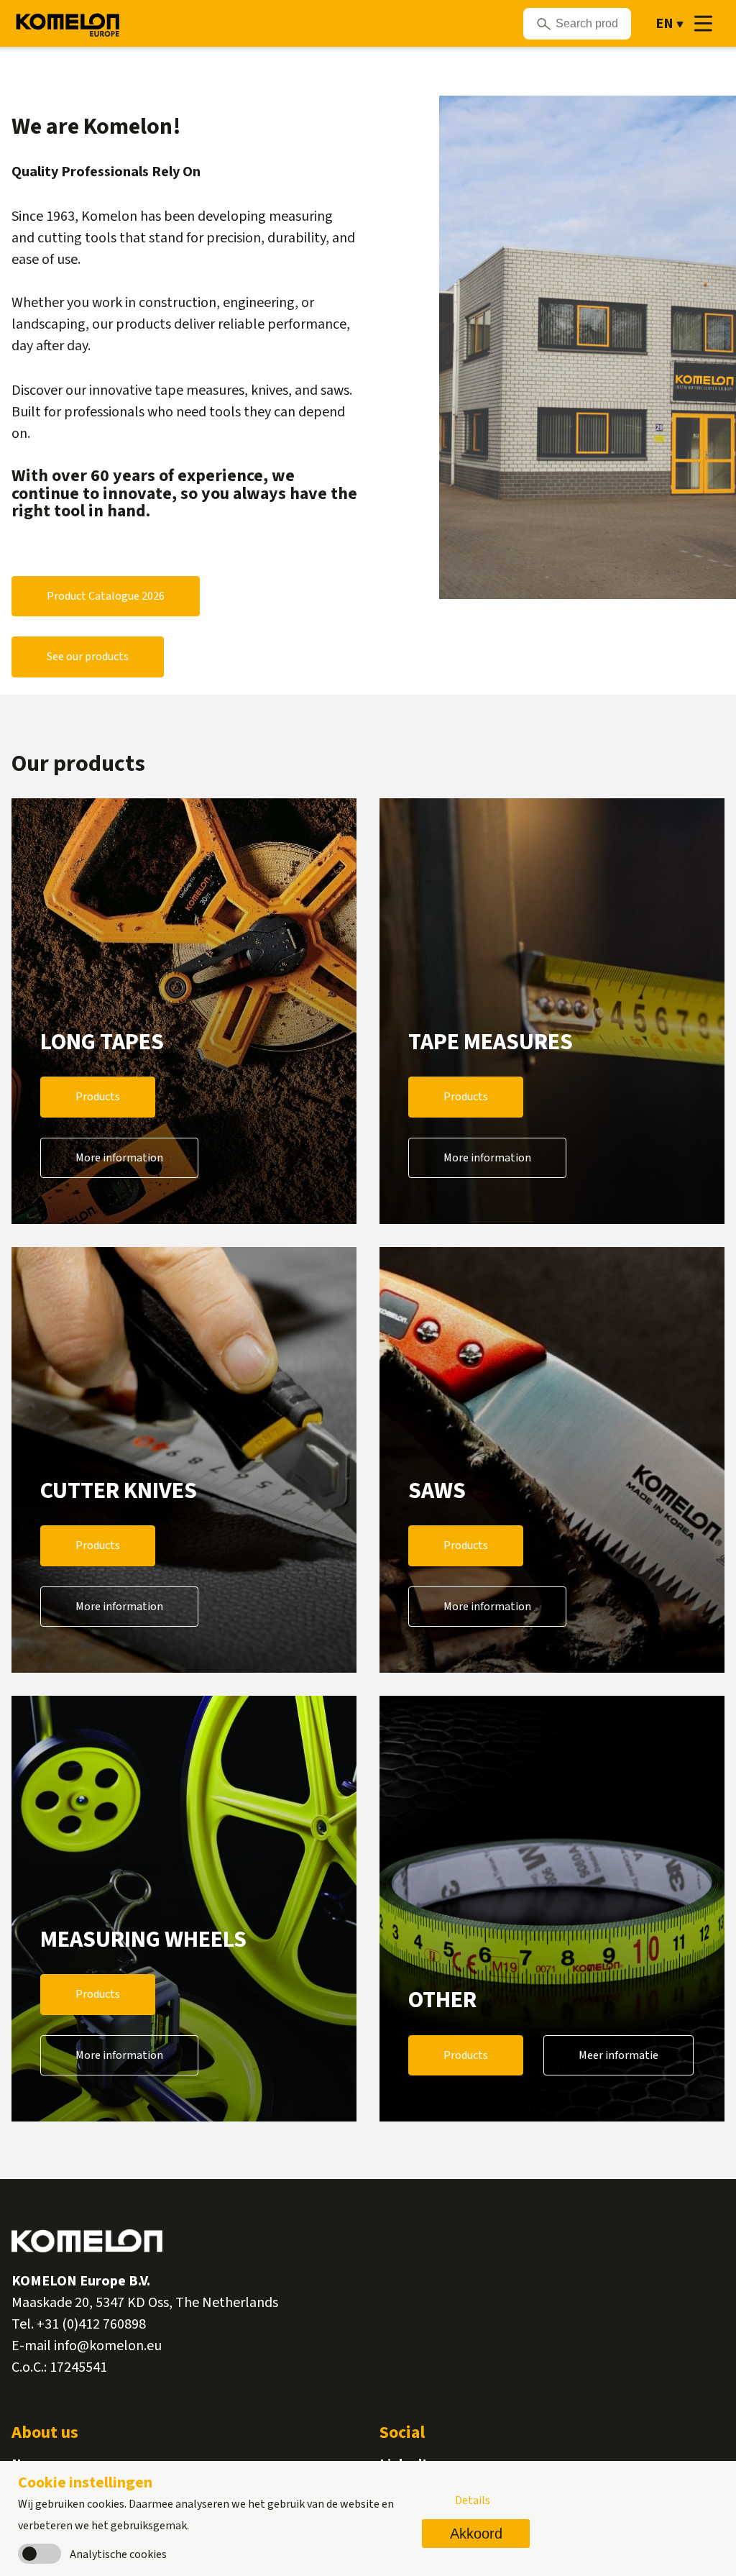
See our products (88, 657)
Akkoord (476, 2534)
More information (119, 1158)
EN (664, 24)
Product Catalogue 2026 (106, 596)
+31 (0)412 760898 (91, 2324)
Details (473, 2500)
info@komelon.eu (108, 2346)
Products (98, 1097)
